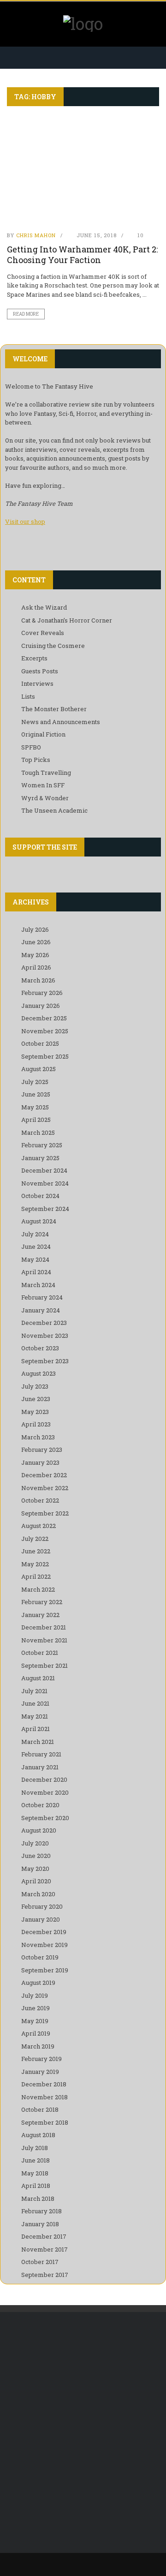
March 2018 (38, 2199)
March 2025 (38, 1132)
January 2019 (40, 2072)
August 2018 (38, 2135)
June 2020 (36, 1856)
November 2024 (45, 1183)
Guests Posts (40, 671)
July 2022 (35, 1539)
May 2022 (35, 1564)
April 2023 (36, 1424)
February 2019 (41, 2059)
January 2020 (41, 1919)
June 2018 (36, 2160)
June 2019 (36, 2008)
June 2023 (36, 1399)
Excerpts (34, 658)
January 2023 (40, 1462)
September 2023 (45, 1361)
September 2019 (45, 1970)
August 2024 (39, 1221)
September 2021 (44, 1665)
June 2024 (36, 1246)
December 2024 (44, 1170)
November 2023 (45, 1336)
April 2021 (36, 1729)
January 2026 (41, 1006)
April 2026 (36, 967)
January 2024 (41, 1310)
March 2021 (38, 1742)
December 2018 (44, 2084)
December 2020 (44, 1779)
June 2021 (35, 1703)
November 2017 (44, 2249)
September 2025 (45, 1056)
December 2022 (44, 1475)
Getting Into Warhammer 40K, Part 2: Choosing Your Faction (82, 255)
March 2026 (38, 980)
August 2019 (38, 1983)
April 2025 (36, 1120)
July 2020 (35, 1843)
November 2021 (44, 1640)
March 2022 (38, 1589)
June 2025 (36, 1094)
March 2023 (38, 1437)
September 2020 (45, 1818)
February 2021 (41, 1754)
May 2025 (35, 1107)
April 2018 (36, 2186)
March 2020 (38, 1894)
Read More (26, 314)
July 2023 (35, 1386)
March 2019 (38, 2046)
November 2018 (44, 2097)
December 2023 (44, 1323)
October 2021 (40, 1653)
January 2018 (40, 2224)
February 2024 (42, 1297)
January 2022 (40, 1615)
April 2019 (36, 2033)
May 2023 (35, 1412)
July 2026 (35, 929)
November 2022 (45, 1488)
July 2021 (34, 1691)
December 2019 (44, 1932)
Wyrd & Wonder (45, 798)
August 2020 (39, 1830)
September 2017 (45, 2275)
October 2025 (40, 1043)
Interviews (37, 683)
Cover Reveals (43, 633)
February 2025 (42, 1145)
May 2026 (35, 955)
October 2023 (40, 1348)
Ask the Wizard (44, 607)
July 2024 (35, 1234)
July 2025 (35, 1082)
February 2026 (42, 993)
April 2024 (36, 1272)
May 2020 (35, 1869)
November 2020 (45, 1792)
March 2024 (38, 1285)
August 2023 (39, 1373)
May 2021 (35, 1716)
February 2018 (41, 2211)
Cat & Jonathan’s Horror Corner (67, 620)
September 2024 (45, 1209)
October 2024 (40, 1196)
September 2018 (45, 2122)
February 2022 (42, 1602)
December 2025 (44, 1018)
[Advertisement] (83, 2414)
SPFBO (31, 747)
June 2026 (36, 942)
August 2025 (39, 1069)
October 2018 (40, 2109)
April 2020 (36, 1881)
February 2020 (42, 1906)
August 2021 (38, 1678)
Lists (28, 696)
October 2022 (40, 1500)
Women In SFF (43, 785)
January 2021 (40, 1767)
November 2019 (44, 1945)
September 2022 (45, 1513)
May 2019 (35, 2021)
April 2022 (36, 1576)
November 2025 (45, 1031)
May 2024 (35, 1259)
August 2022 (39, 1526)
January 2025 (40, 1158)
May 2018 (35, 2173)
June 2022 (36, 1551)
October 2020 (40, 1805)
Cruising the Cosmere (53, 646)
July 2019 (35, 1995)
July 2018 (35, 2148)
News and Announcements (61, 722)
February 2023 (42, 1450)
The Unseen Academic (54, 810)
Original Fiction (43, 734)
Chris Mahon (36, 235)
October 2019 (40, 1957)
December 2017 (44, 2236)
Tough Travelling (46, 773)
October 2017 (40, 2262)
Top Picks (36, 760)
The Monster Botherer (54, 709)
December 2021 (44, 1627)
